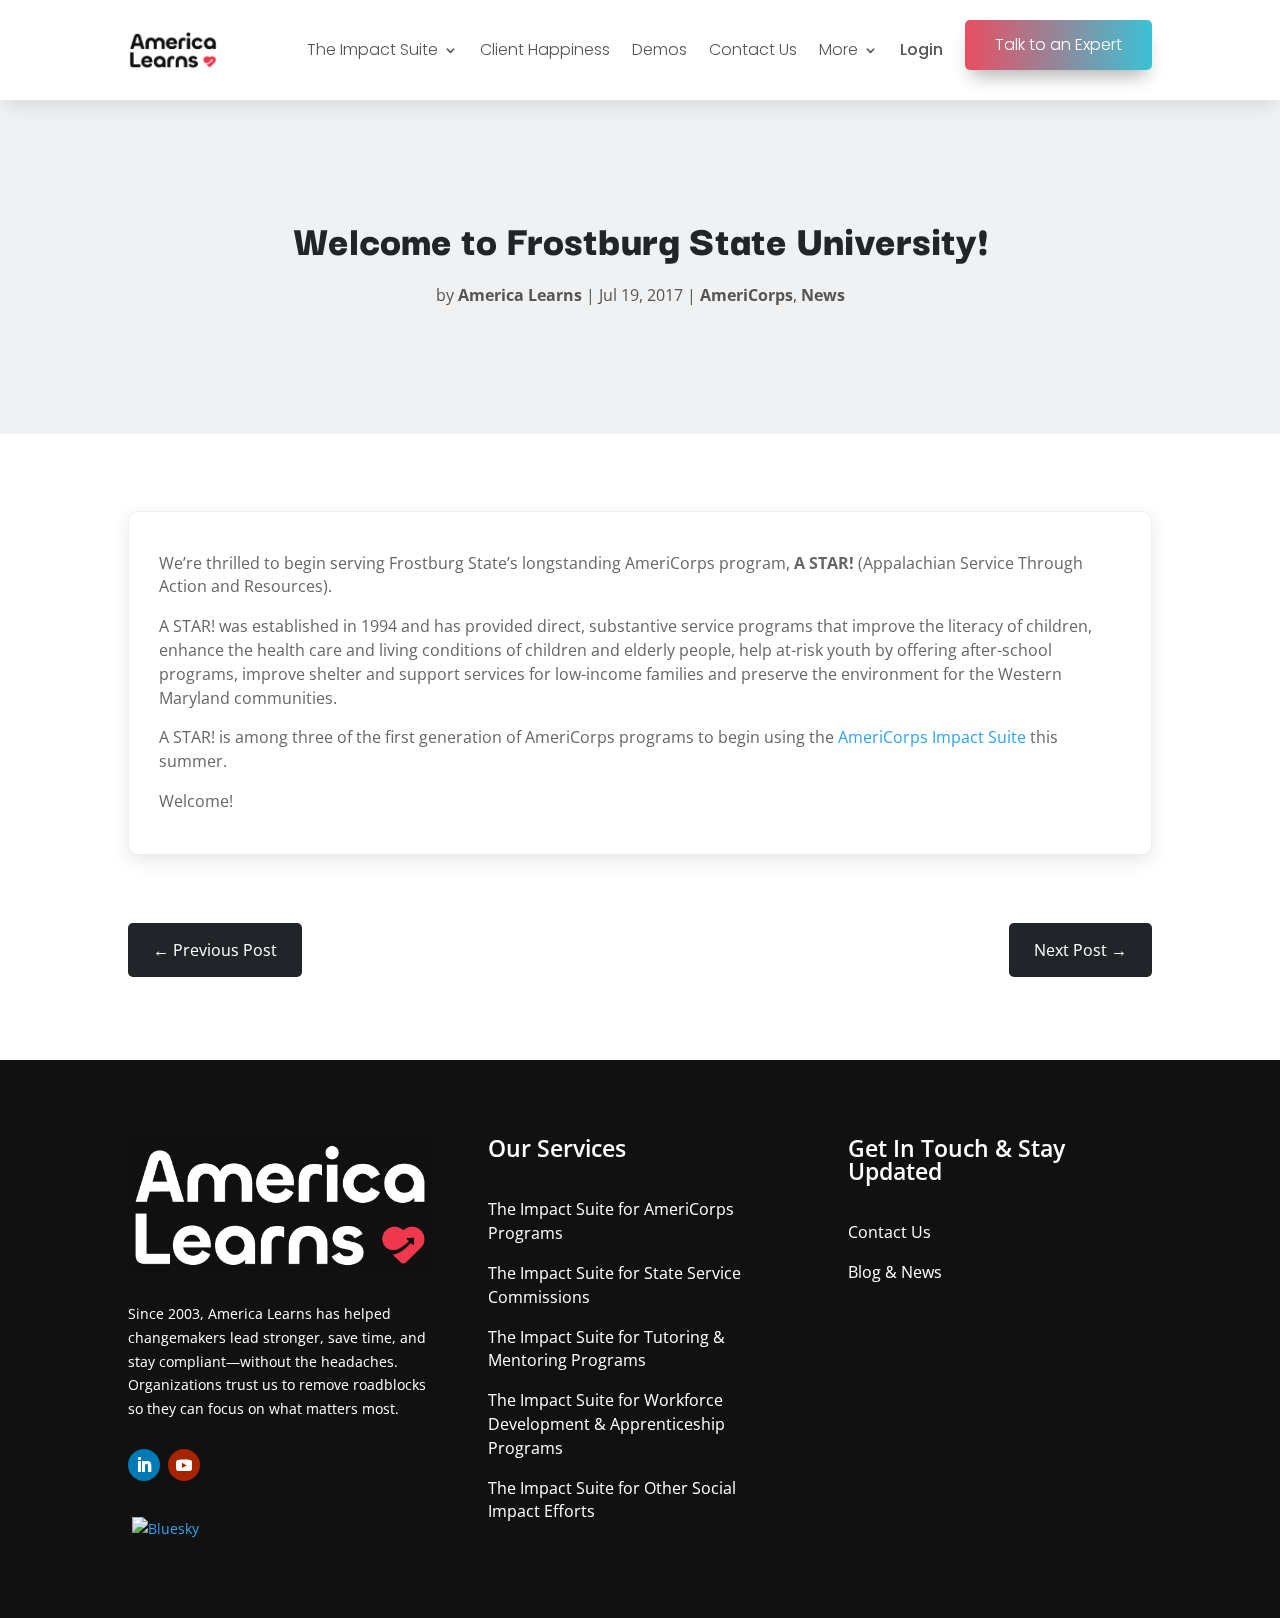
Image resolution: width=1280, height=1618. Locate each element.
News (823, 295)
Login (921, 49)
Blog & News (895, 1272)
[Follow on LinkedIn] (144, 1465)
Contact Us (753, 49)
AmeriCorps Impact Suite (932, 737)
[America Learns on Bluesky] (165, 1528)
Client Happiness (545, 49)
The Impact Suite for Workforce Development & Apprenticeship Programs (606, 1424)
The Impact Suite (372, 49)
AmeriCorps (746, 295)
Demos (659, 49)
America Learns (520, 295)
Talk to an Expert (1058, 44)
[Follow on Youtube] (184, 1465)
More (838, 49)
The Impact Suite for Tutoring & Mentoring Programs (606, 1349)
